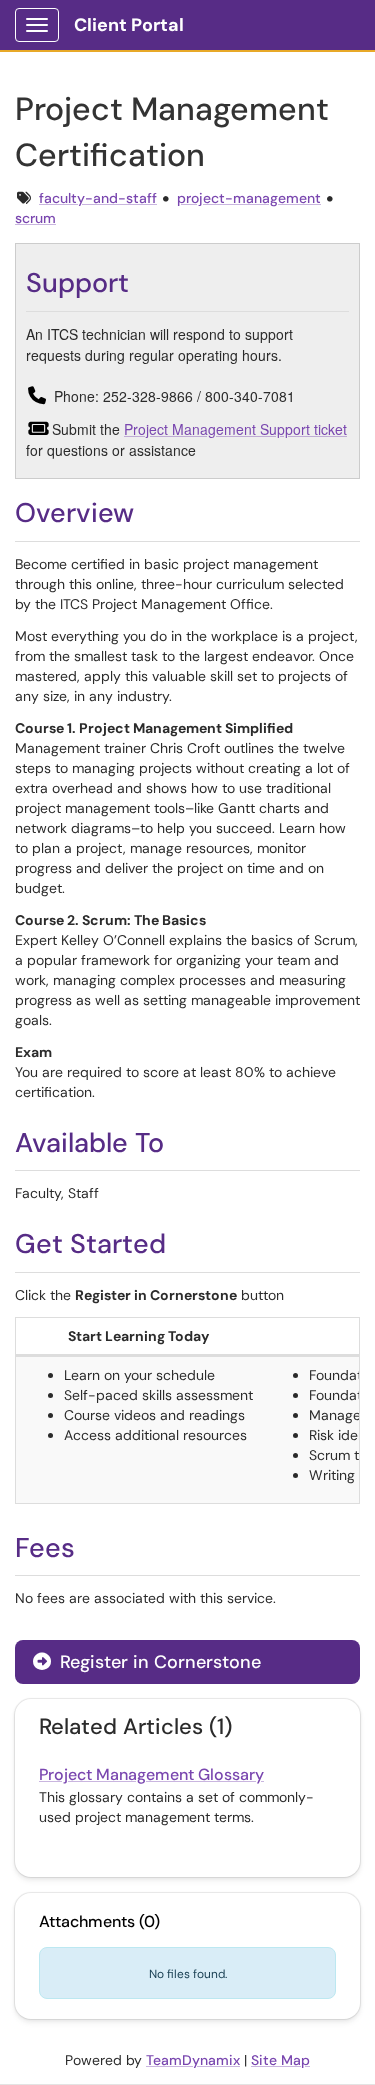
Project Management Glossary (151, 1774)
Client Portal (129, 25)
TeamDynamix (193, 2060)
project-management (249, 198)
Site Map (280, 2060)
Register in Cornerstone (158, 1662)
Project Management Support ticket (235, 429)
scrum (35, 218)
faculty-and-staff (98, 198)
